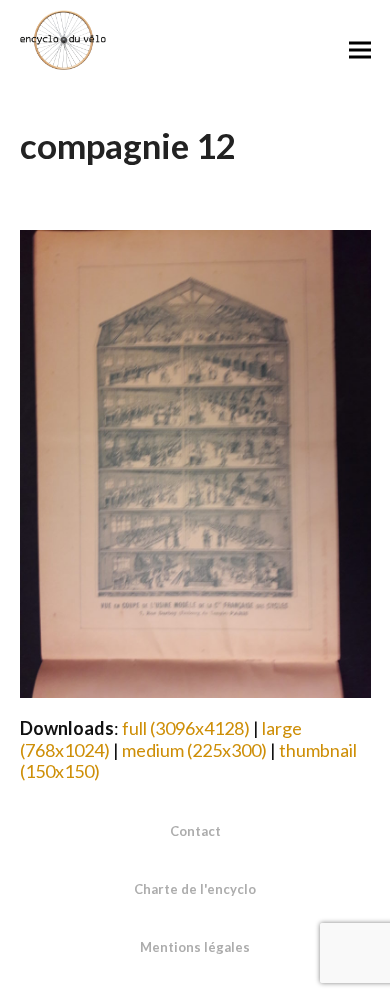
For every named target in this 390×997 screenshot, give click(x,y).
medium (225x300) (194, 750)
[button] (360, 49)
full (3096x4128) (186, 728)
